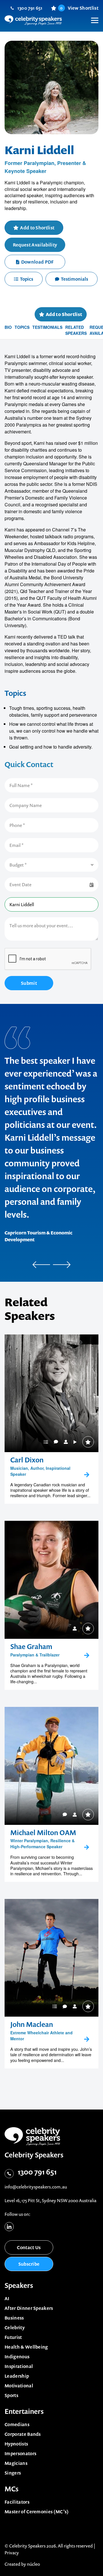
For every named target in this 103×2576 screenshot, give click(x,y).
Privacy (12, 2553)
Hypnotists (16, 2444)
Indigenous (17, 2357)
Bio (8, 327)
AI (7, 2298)
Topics (27, 279)
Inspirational (19, 2366)
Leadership (17, 2376)
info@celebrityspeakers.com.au (36, 2187)
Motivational (19, 2386)
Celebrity (15, 2328)
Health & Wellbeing (26, 2347)
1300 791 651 (30, 8)
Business (14, 2318)
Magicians (16, 2463)
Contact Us (29, 2247)
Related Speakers (76, 330)
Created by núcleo (22, 2564)
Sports (11, 2395)
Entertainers (24, 2411)
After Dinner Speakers (29, 2308)
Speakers (19, 2285)
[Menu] (92, 16)
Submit (29, 983)
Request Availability (35, 245)
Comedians (17, 2424)
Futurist (13, 2337)
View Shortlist (79, 8)
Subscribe (29, 2264)
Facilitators (17, 2502)
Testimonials (75, 279)
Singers (13, 2473)
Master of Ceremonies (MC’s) (37, 2512)
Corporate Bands (23, 2434)
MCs (12, 2489)
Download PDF (37, 262)
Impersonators (20, 2453)
